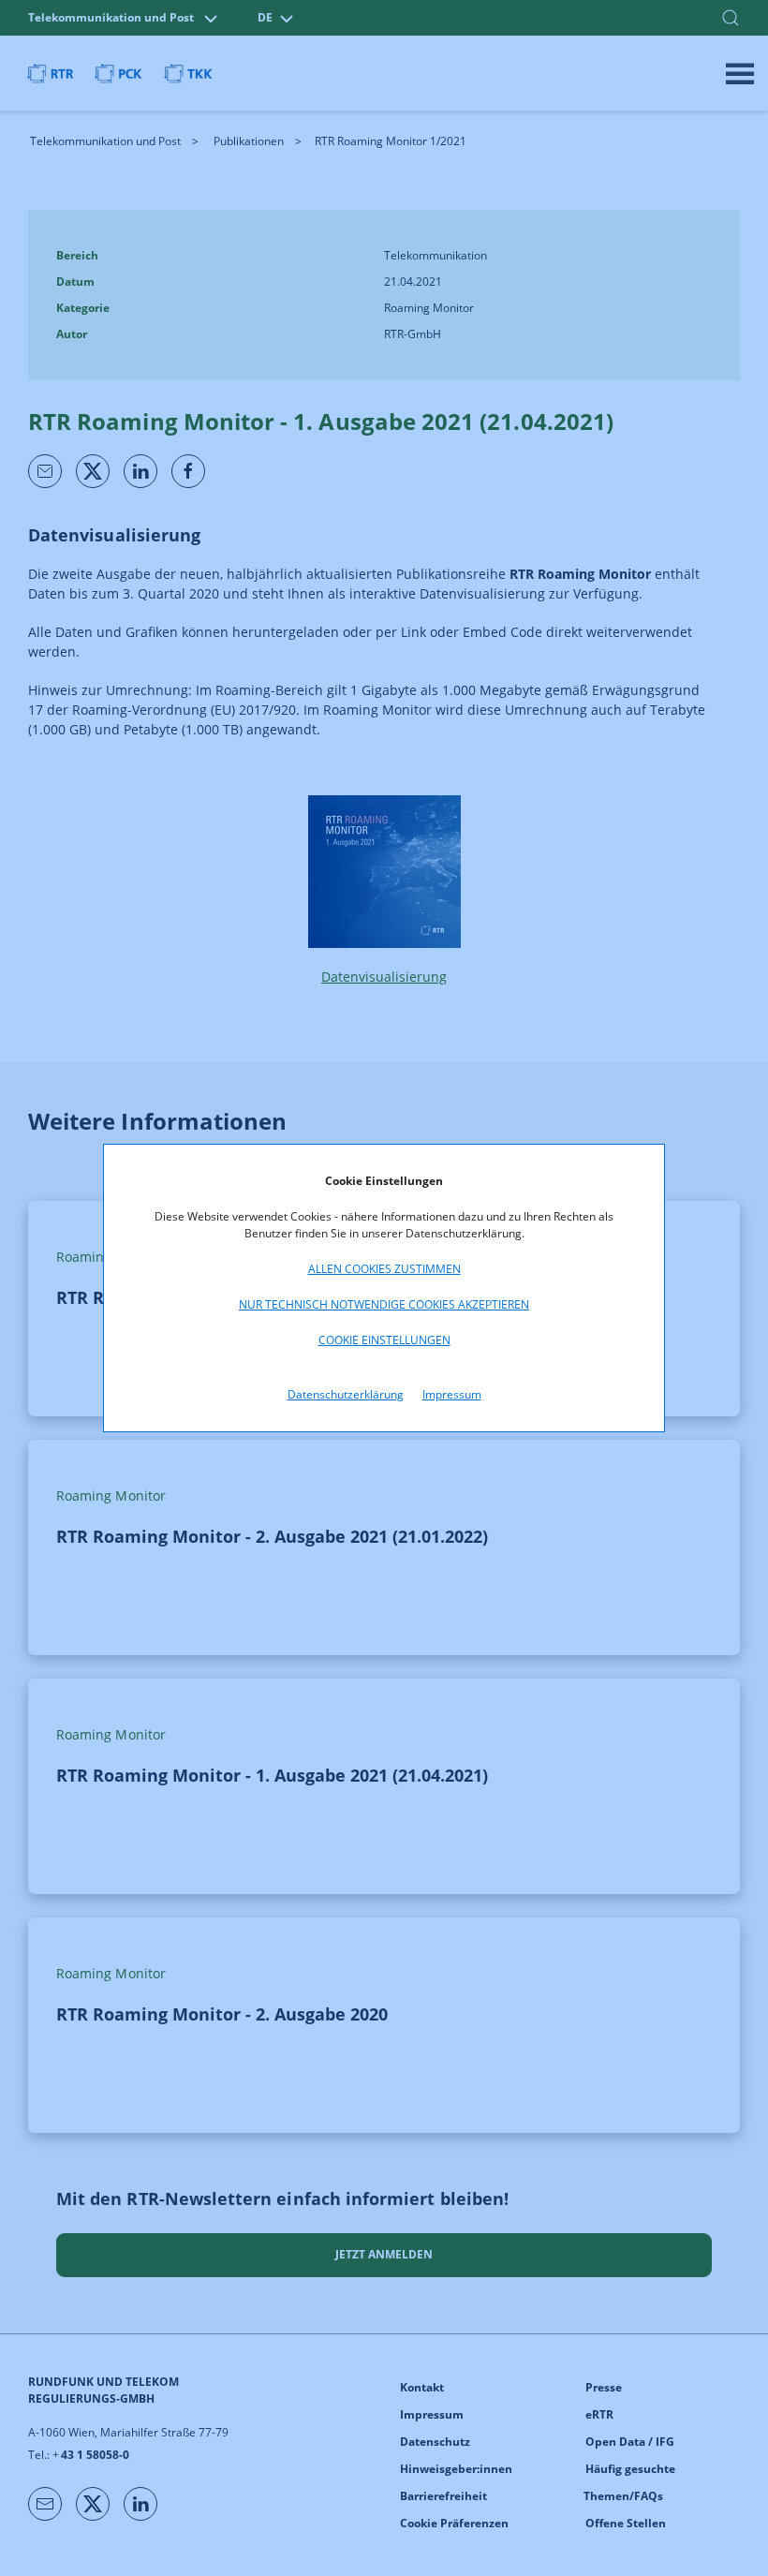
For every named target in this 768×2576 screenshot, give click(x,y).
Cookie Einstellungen (384, 1340)
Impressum (452, 1394)
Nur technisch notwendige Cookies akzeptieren (384, 1304)
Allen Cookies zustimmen (384, 1269)
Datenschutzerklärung (346, 1394)
